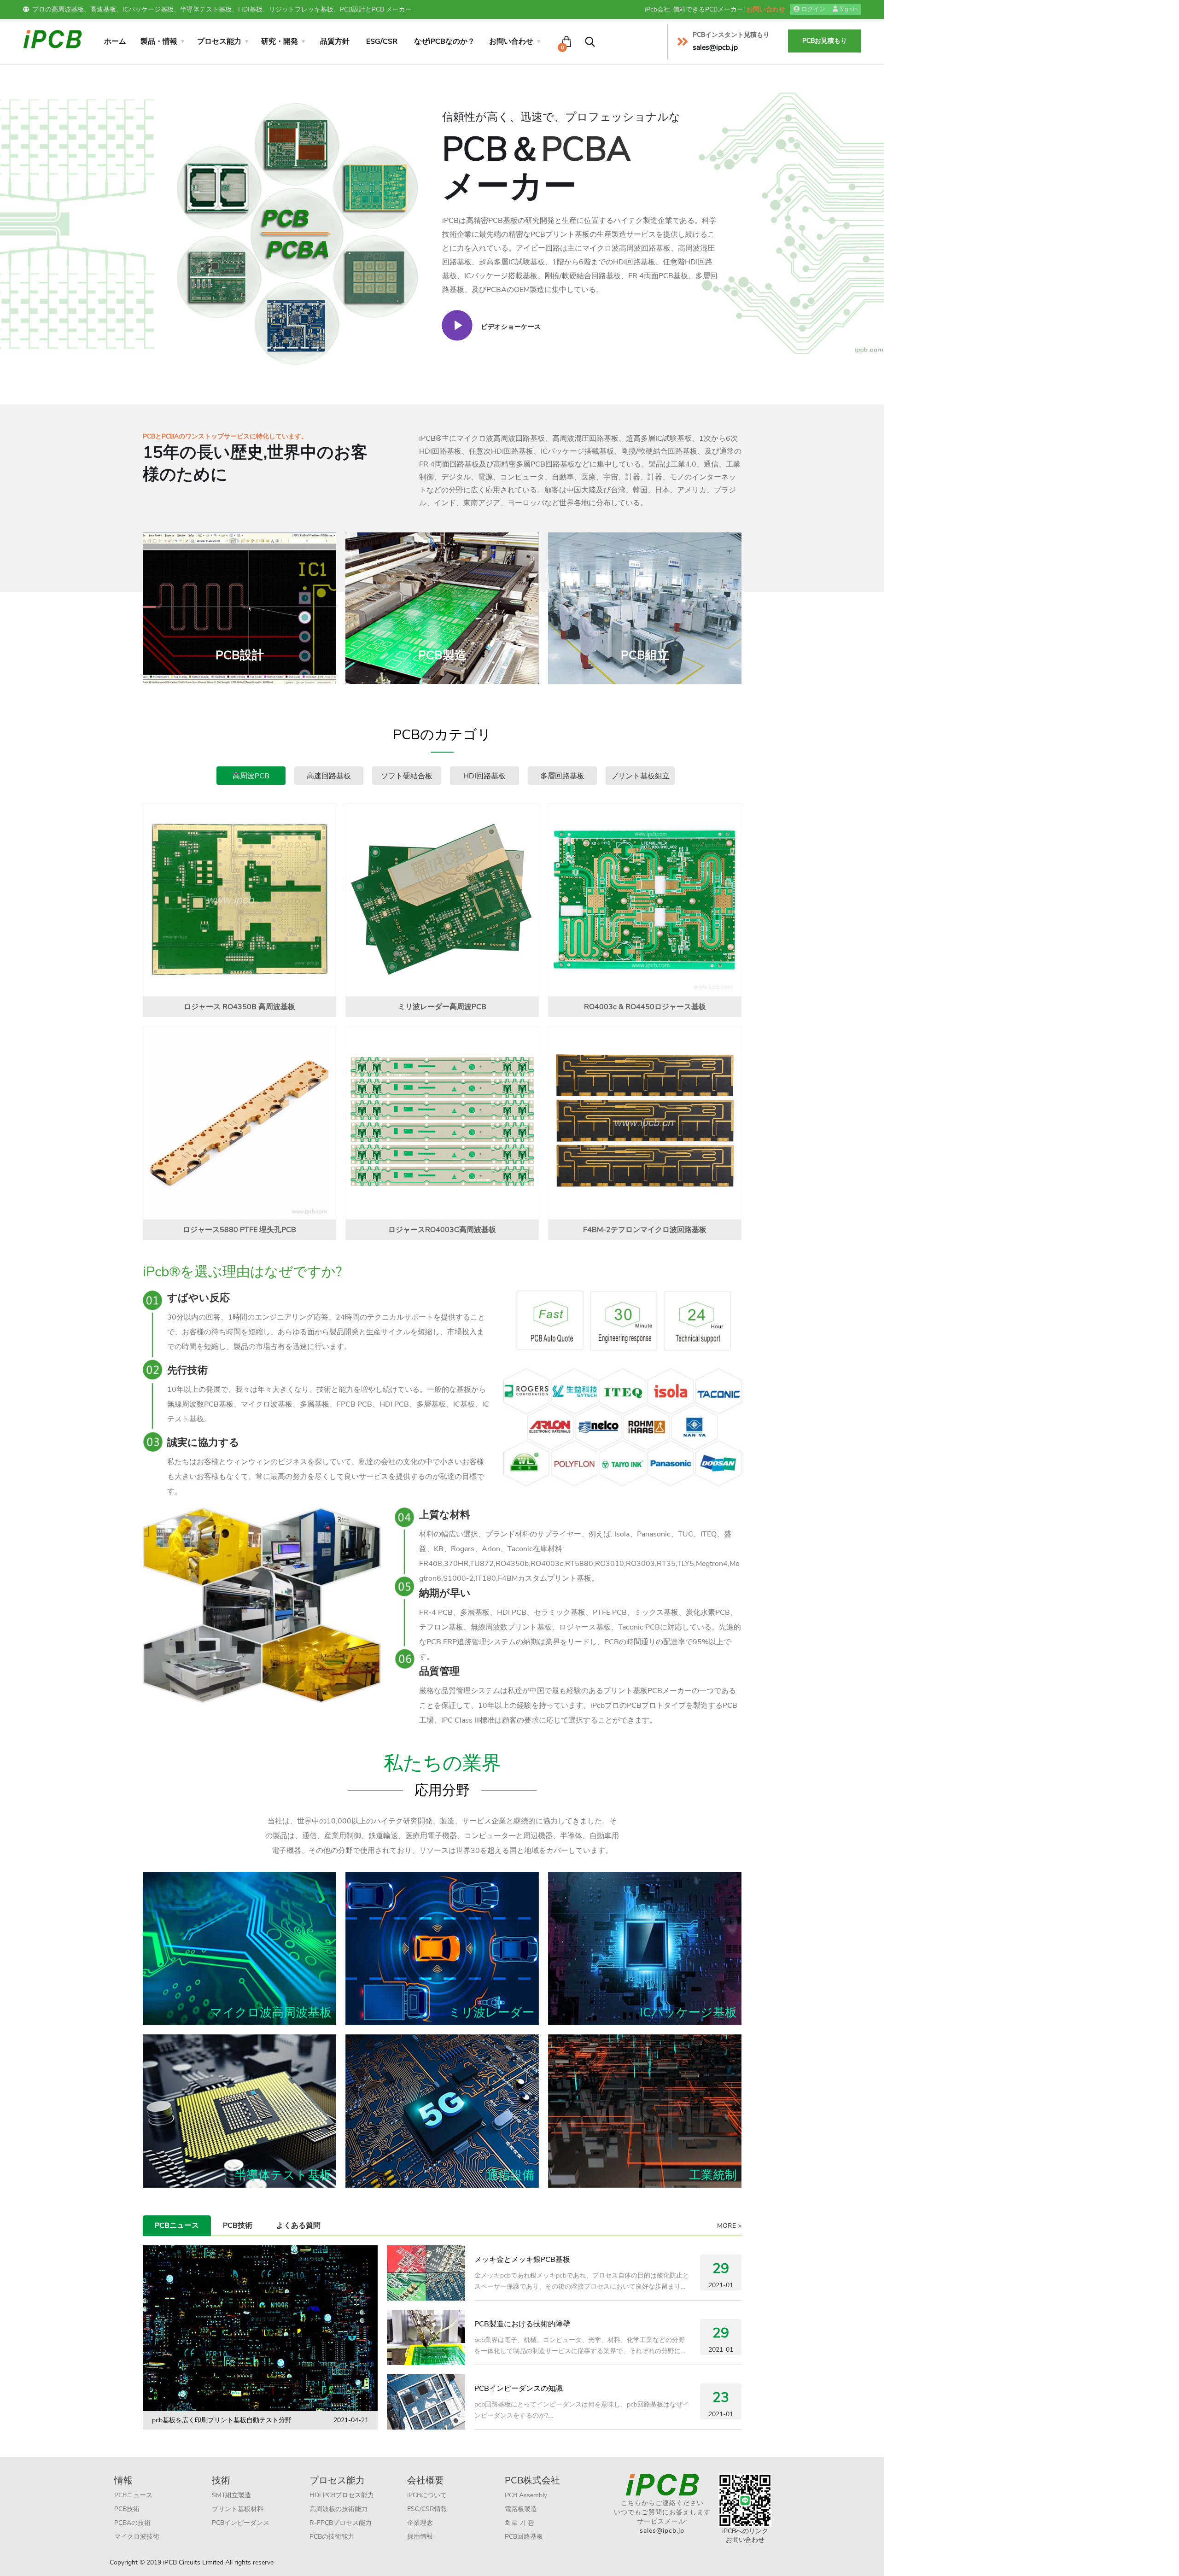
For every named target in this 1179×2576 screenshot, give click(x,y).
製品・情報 (159, 41)
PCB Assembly (526, 2495)
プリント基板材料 (238, 2509)
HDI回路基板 (484, 776)
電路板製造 (521, 2509)
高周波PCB (251, 776)
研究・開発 (280, 41)
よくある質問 (298, 2226)
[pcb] (53, 38)
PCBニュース (177, 2226)
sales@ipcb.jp (662, 2531)
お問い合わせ (766, 9)
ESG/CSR (382, 41)
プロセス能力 (219, 41)
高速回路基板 (329, 776)
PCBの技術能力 (332, 2537)
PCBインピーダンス (241, 2523)
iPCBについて (427, 2495)
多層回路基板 (562, 776)
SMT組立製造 (231, 2495)
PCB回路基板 (524, 2537)
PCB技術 (238, 2226)
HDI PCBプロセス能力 (342, 2495)
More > (729, 2226)
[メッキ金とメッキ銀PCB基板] (426, 2273)
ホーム (115, 41)
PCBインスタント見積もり (731, 35)
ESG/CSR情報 (427, 2509)
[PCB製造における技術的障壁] (426, 2337)
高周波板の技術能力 (339, 2509)
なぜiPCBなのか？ (444, 41)
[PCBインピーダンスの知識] (426, 2402)
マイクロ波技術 (137, 2537)
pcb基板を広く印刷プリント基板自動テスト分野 (222, 2420)
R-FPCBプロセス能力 (341, 2523)
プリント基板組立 (640, 776)
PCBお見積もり (825, 41)
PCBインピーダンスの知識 (519, 2389)
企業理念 (420, 2523)
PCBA (586, 149)
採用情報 (420, 2537)
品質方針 (335, 41)
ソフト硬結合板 (407, 776)
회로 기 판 (519, 2523)
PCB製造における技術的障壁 (522, 2324)
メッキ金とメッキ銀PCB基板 (522, 2260)
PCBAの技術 (132, 2523)
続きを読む (245, 638)
